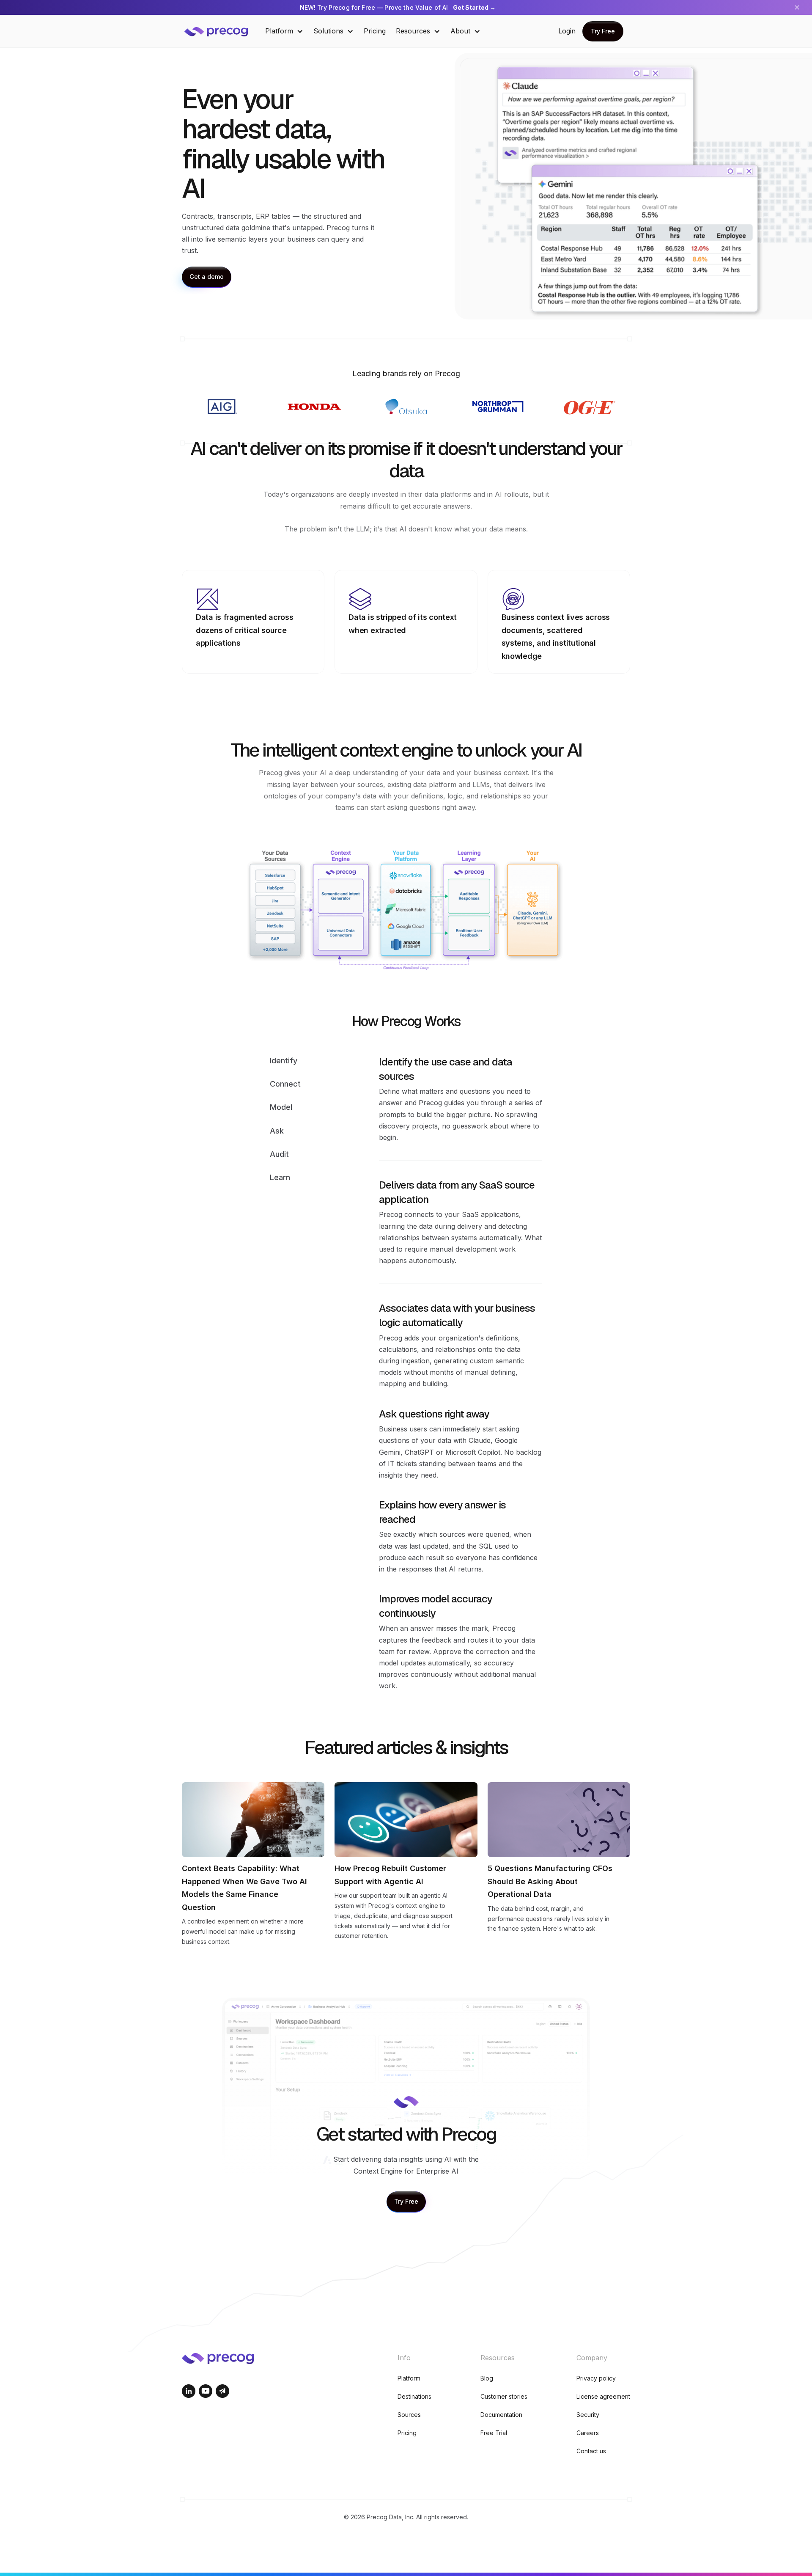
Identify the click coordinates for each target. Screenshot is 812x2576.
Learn (280, 1177)
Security (588, 2415)
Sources (409, 2415)
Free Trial (494, 2433)
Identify (284, 1061)
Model (281, 1107)
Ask (277, 1131)
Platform (409, 2378)
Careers (588, 2433)
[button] (284, 31)
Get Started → (474, 7)
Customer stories (504, 2396)
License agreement (603, 2396)
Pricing (375, 31)
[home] (222, 31)
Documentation (501, 2415)
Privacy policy (596, 2378)
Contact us (591, 2451)
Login (567, 31)
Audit (279, 1154)
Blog (487, 2378)
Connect (285, 1084)
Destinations (414, 2396)
